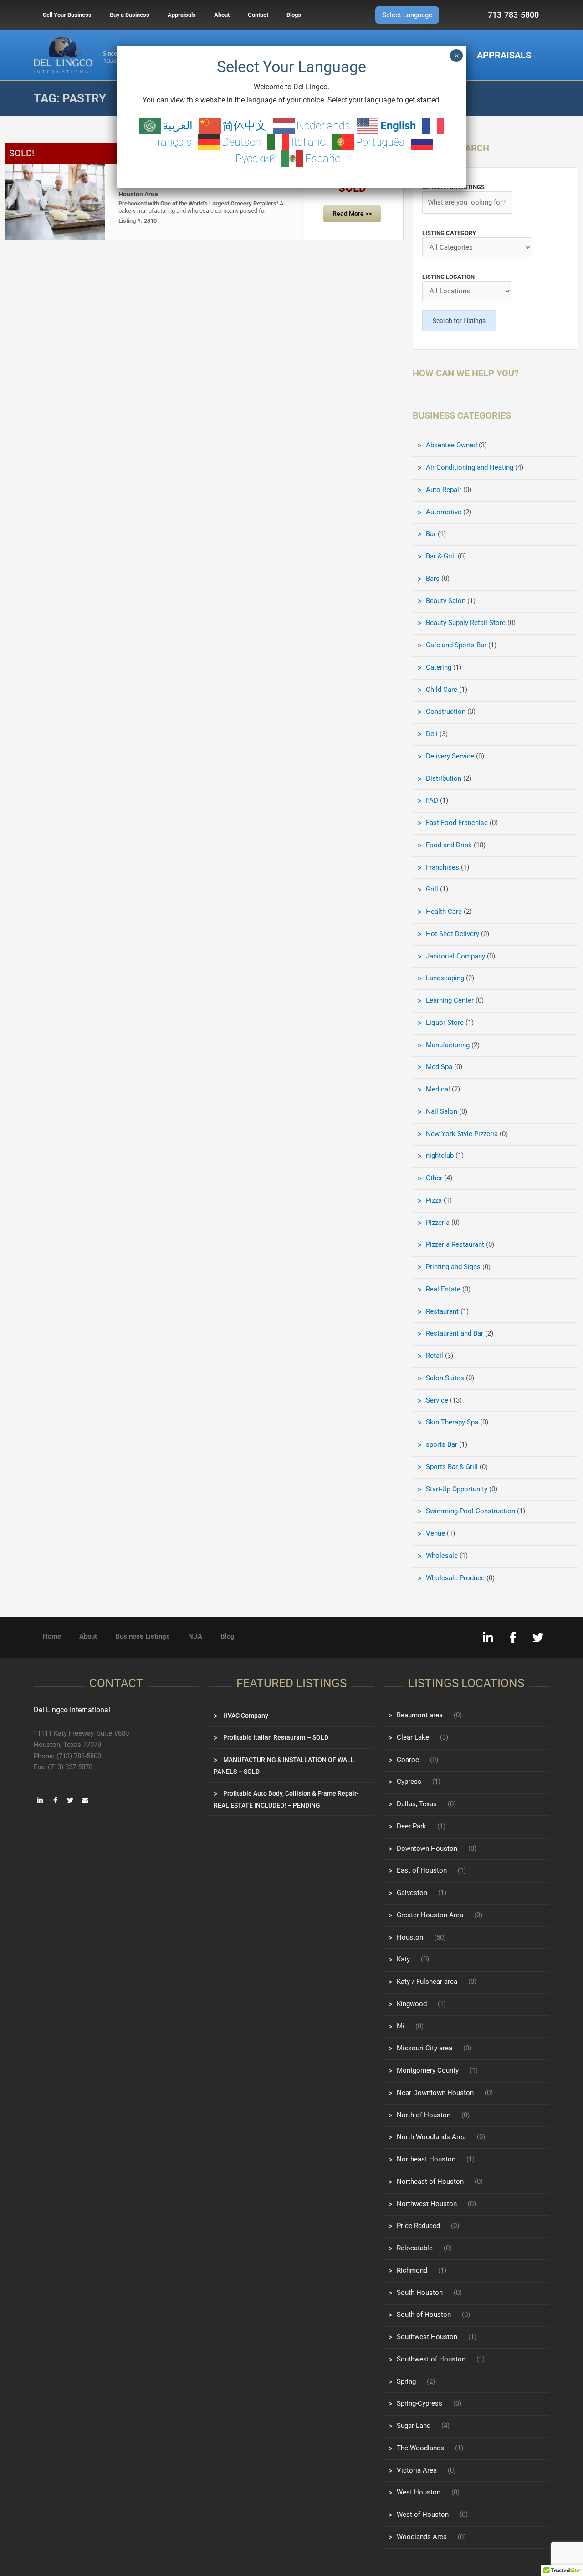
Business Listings (143, 1636)
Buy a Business (130, 15)
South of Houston (424, 2315)
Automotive (444, 512)
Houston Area (138, 194)
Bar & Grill (441, 556)
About (222, 15)
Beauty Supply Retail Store (466, 623)
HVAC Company (245, 1716)
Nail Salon (442, 1111)
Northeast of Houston (430, 2182)
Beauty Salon (446, 601)
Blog (228, 1636)
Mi (401, 2026)
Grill (432, 889)
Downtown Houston (427, 1849)
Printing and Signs (453, 1267)
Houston (410, 1937)
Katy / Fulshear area (427, 1982)
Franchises (442, 867)
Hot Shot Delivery (453, 934)
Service (437, 1400)
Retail (435, 1356)
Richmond (412, 2270)
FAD (432, 800)
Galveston (412, 1893)
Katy (403, 1959)
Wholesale (442, 1556)
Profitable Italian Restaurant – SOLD (275, 1737)
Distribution (444, 778)
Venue (435, 1533)
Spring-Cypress (419, 2403)
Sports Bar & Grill (452, 1467)
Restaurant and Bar (455, 1333)
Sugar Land (414, 2426)
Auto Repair (444, 490)
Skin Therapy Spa (452, 1422)
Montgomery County (428, 2070)
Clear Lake (413, 1737)
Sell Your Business (67, 15)
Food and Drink (449, 845)
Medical (438, 1089)
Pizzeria (438, 1223)
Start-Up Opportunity (457, 1489)
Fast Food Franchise (457, 823)
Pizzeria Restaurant (455, 1244)
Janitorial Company (455, 956)
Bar (431, 534)
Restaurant (442, 1311)
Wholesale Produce (455, 1578)
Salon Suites (445, 1378)
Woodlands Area (422, 2537)
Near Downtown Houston (435, 2093)
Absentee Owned (451, 445)
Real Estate (443, 1289)
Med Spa (439, 1067)
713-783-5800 (513, 15)
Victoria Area (417, 2470)
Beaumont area (420, 1715)
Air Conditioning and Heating (470, 467)
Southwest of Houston (431, 2359)
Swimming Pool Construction (470, 1511)
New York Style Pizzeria (462, 1134)
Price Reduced (418, 2226)
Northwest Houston (427, 2204)
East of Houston (422, 1870)
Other (434, 1178)
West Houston (419, 2492)
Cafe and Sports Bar (456, 645)
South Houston (420, 2293)
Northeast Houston (426, 2159)
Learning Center (450, 1000)
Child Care (442, 690)
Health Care (444, 912)
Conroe (408, 1760)
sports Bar (442, 1444)
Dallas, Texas (417, 1804)
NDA (195, 1636)
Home (52, 1636)
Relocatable (415, 2248)
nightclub (440, 1156)
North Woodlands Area (431, 2137)
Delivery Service (450, 756)
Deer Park (412, 1826)
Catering (439, 667)
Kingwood (412, 2004)
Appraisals (182, 15)
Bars (433, 579)
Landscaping (445, 978)
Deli (432, 734)
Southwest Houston (427, 2337)
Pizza (434, 1200)
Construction (446, 712)
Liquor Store (445, 1023)
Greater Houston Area (430, 1915)
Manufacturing (448, 1045)
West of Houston (423, 2515)
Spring (406, 2381)
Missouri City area (424, 2048)
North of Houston (424, 2115)
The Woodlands (420, 2448)
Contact (258, 15)
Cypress (409, 1782)
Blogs (294, 15)
